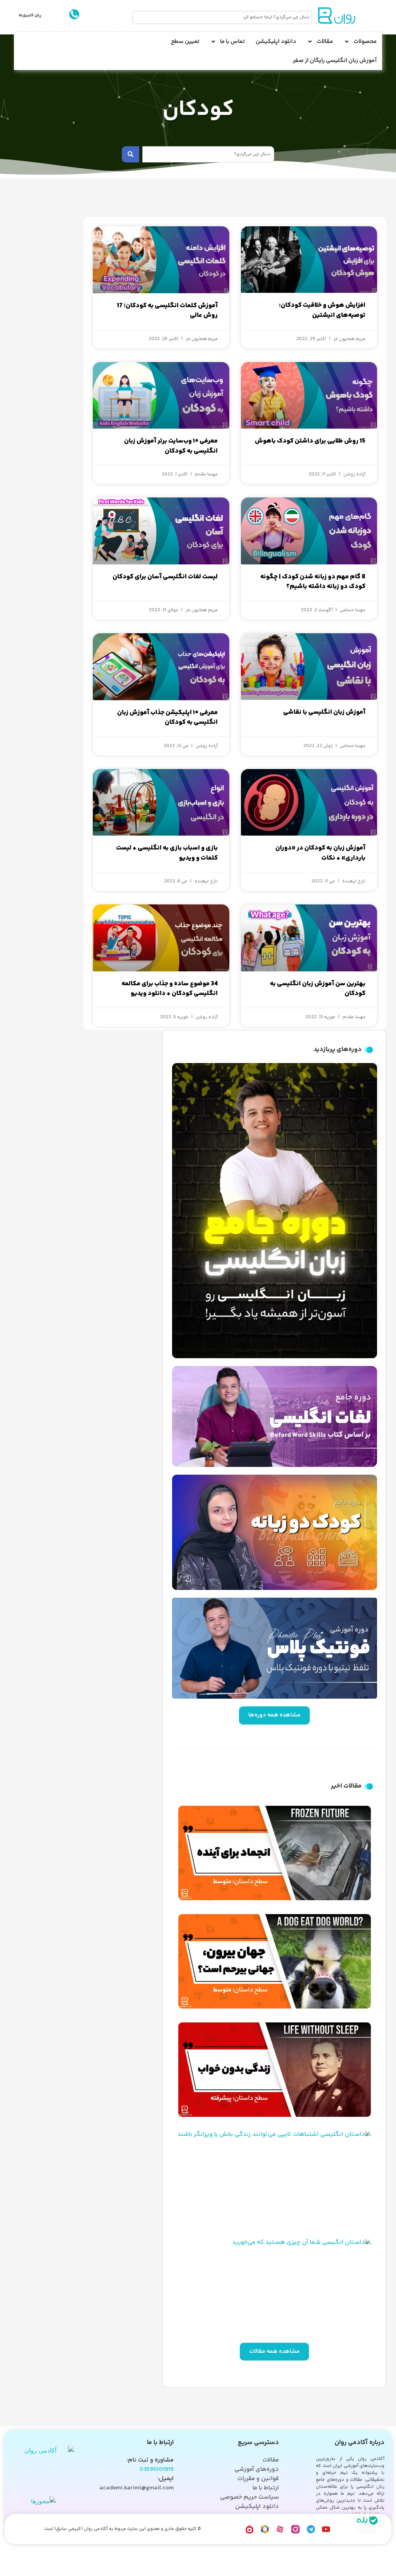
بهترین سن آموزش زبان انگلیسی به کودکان (318, 989)
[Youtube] (326, 2529)
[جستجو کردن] (131, 154)
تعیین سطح (185, 42)
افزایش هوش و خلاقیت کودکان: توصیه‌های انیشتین (322, 310)
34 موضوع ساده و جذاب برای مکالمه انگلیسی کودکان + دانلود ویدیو (170, 989)
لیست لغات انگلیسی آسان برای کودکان (165, 577)
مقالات (325, 42)
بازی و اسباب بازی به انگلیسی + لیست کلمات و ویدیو (167, 853)
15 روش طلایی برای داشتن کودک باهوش (310, 441)
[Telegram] (311, 2529)
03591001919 (157, 2469)
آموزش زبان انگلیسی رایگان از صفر (335, 61)
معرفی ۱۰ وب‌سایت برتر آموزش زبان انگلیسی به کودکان (171, 446)
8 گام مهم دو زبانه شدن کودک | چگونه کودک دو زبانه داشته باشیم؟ (313, 582)
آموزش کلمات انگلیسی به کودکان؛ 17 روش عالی (167, 311)
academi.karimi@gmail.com (137, 2488)
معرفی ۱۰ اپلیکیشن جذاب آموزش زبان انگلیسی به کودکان (167, 718)
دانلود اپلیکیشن (276, 42)
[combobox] (222, 17)
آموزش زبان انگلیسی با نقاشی (324, 712)
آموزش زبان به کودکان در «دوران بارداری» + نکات (320, 853)
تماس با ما (232, 42)
